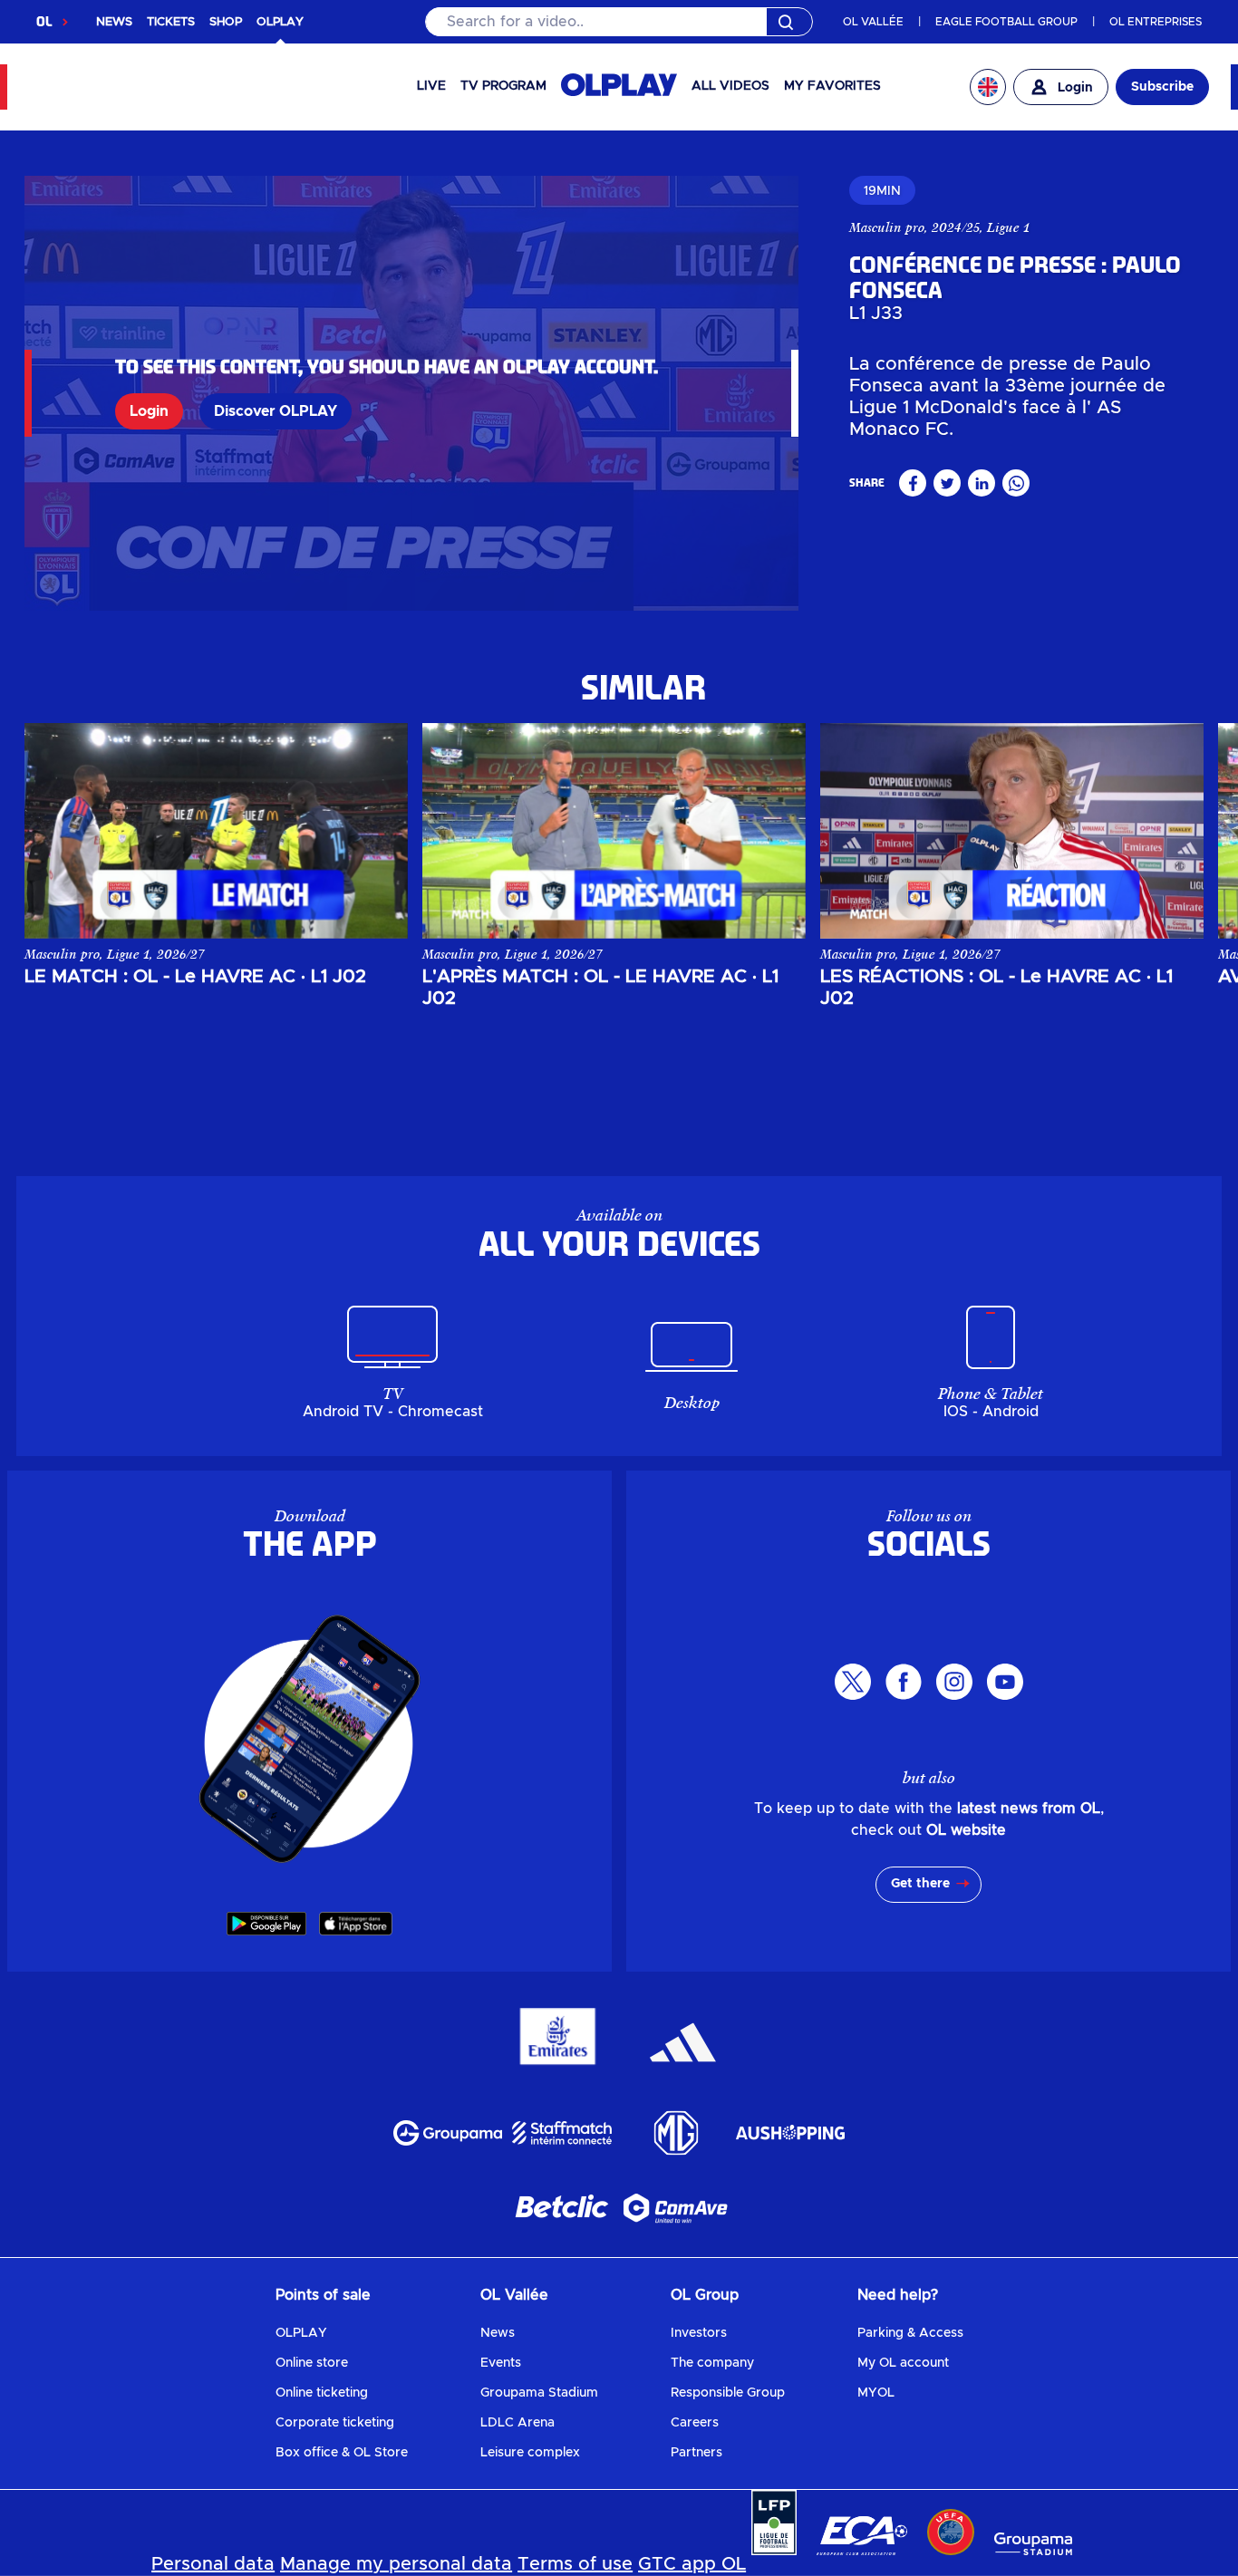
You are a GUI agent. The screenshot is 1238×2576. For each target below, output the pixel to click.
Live (431, 86)
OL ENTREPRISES (1156, 22)
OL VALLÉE (873, 22)
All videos (730, 86)
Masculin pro (887, 227)
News (498, 2333)
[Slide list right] (1174, 831)
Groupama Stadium (539, 2393)
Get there (920, 1884)
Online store (312, 2363)
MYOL (876, 2393)
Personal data (213, 2564)
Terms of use (575, 2564)
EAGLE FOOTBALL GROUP (1006, 22)
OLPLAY (301, 2333)
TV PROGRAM (503, 86)
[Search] (619, 22)
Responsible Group (728, 2393)
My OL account (903, 2363)
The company (712, 2363)
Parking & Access (910, 2333)
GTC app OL (692, 2564)
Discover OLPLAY (276, 411)
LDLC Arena (517, 2423)
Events (501, 2363)
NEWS (114, 22)
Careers (695, 2423)
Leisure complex (530, 2453)
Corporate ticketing (335, 2423)
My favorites (832, 86)
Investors (699, 2333)
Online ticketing (322, 2393)
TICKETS (171, 22)
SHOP (226, 22)
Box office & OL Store (342, 2453)
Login (149, 411)
